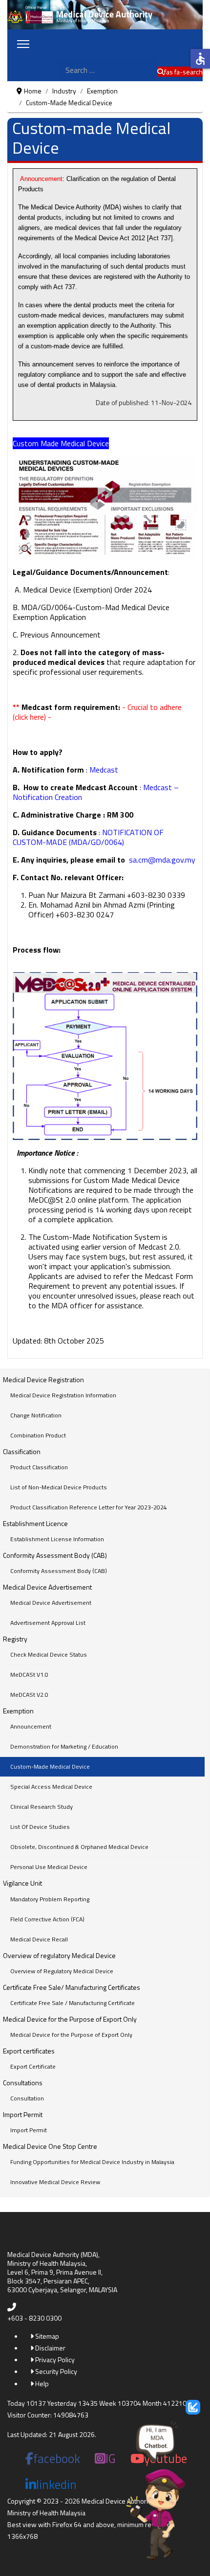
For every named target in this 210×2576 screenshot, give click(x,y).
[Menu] (23, 44)
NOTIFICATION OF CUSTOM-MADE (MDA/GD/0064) (88, 837)
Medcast (104, 770)
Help (41, 2383)
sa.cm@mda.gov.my (162, 860)
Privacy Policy (54, 2359)
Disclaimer (50, 2348)
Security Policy (55, 2371)
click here (29, 717)
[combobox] (108, 70)
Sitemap (46, 2336)
